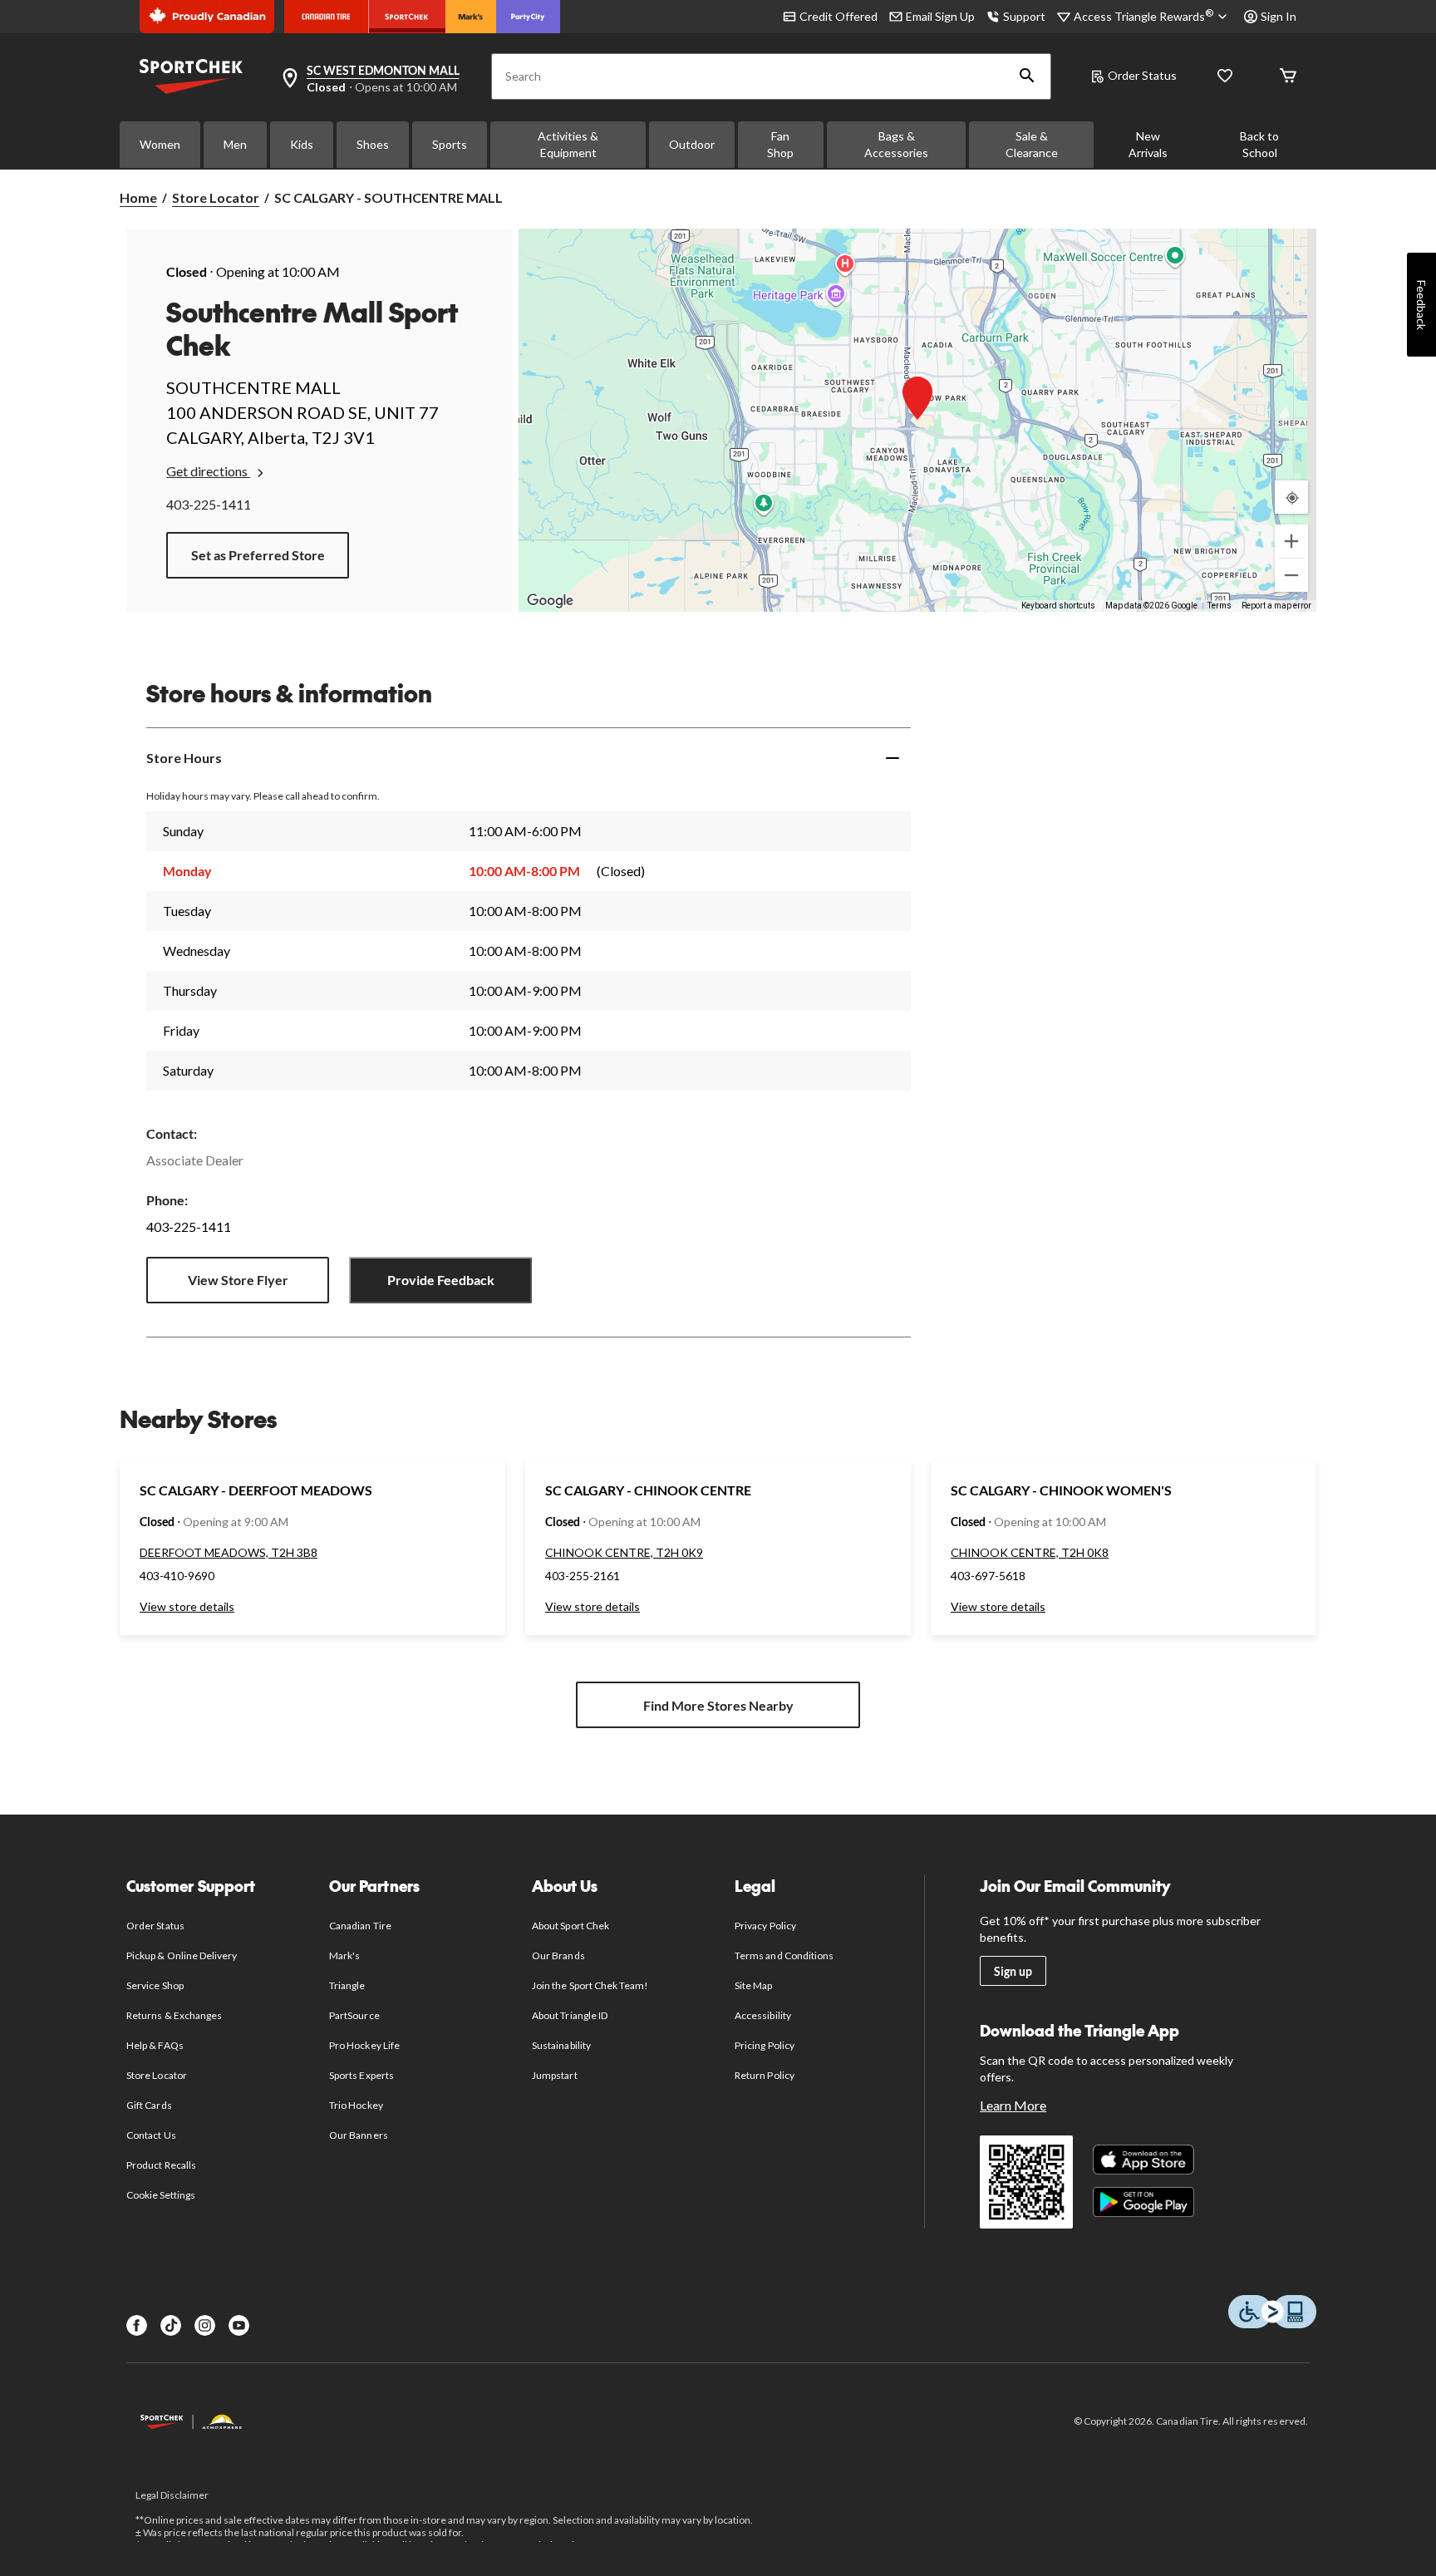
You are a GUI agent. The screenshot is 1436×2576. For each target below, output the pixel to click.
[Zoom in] (1291, 541)
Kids (302, 144)
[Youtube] (239, 2325)
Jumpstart (554, 2075)
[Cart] (1288, 77)
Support (1024, 16)
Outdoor (692, 144)
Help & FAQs (155, 2045)
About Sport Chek (570, 1926)
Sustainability (561, 2045)
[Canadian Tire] (326, 17)
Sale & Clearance (1032, 144)
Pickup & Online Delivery (182, 1955)
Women (160, 144)
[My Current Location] (1291, 497)
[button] (1027, 76)
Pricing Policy (765, 2045)
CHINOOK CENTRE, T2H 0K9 (624, 1552)
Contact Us (151, 2135)
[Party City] (528, 17)
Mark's (344, 1955)
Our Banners (358, 2135)
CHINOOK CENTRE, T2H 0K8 (1030, 1552)
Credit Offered (838, 16)
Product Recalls (161, 2165)
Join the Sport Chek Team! (590, 1985)
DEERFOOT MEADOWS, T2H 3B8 (229, 1552)
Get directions (208, 471)
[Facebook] (137, 2325)
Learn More (1013, 2105)
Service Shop (155, 1985)
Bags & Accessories (896, 144)
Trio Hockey (356, 2105)
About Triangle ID (570, 2015)
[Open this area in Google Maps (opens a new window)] (550, 601)
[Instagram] (205, 2325)
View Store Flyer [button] (238, 1280)
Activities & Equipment (568, 144)
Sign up (1013, 1971)
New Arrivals (1148, 144)
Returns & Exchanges (174, 2015)
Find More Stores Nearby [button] (718, 1705)
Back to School (1259, 144)
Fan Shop (780, 144)
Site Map (753, 1985)
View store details (187, 1606)
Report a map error (1276, 606)
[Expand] (893, 758)
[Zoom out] (1291, 575)
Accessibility (763, 2015)
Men (235, 144)
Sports (450, 144)
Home (138, 197)
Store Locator (216, 197)
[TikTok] (171, 2325)
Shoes (373, 144)
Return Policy (765, 2075)
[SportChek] (407, 17)
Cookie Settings (161, 2195)
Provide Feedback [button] (441, 1280)
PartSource (354, 2015)
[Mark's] (471, 17)
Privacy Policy (765, 1926)
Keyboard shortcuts (1058, 606)
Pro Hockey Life (364, 2045)
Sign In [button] (1279, 16)
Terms (1220, 606)
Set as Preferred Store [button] (258, 555)
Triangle (347, 1985)
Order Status (1142, 75)
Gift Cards (149, 2105)
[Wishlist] (1225, 77)
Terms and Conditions (784, 1955)
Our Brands (558, 1955)
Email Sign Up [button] (940, 16)
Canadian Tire (360, 1926)
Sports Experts (361, 2075)
